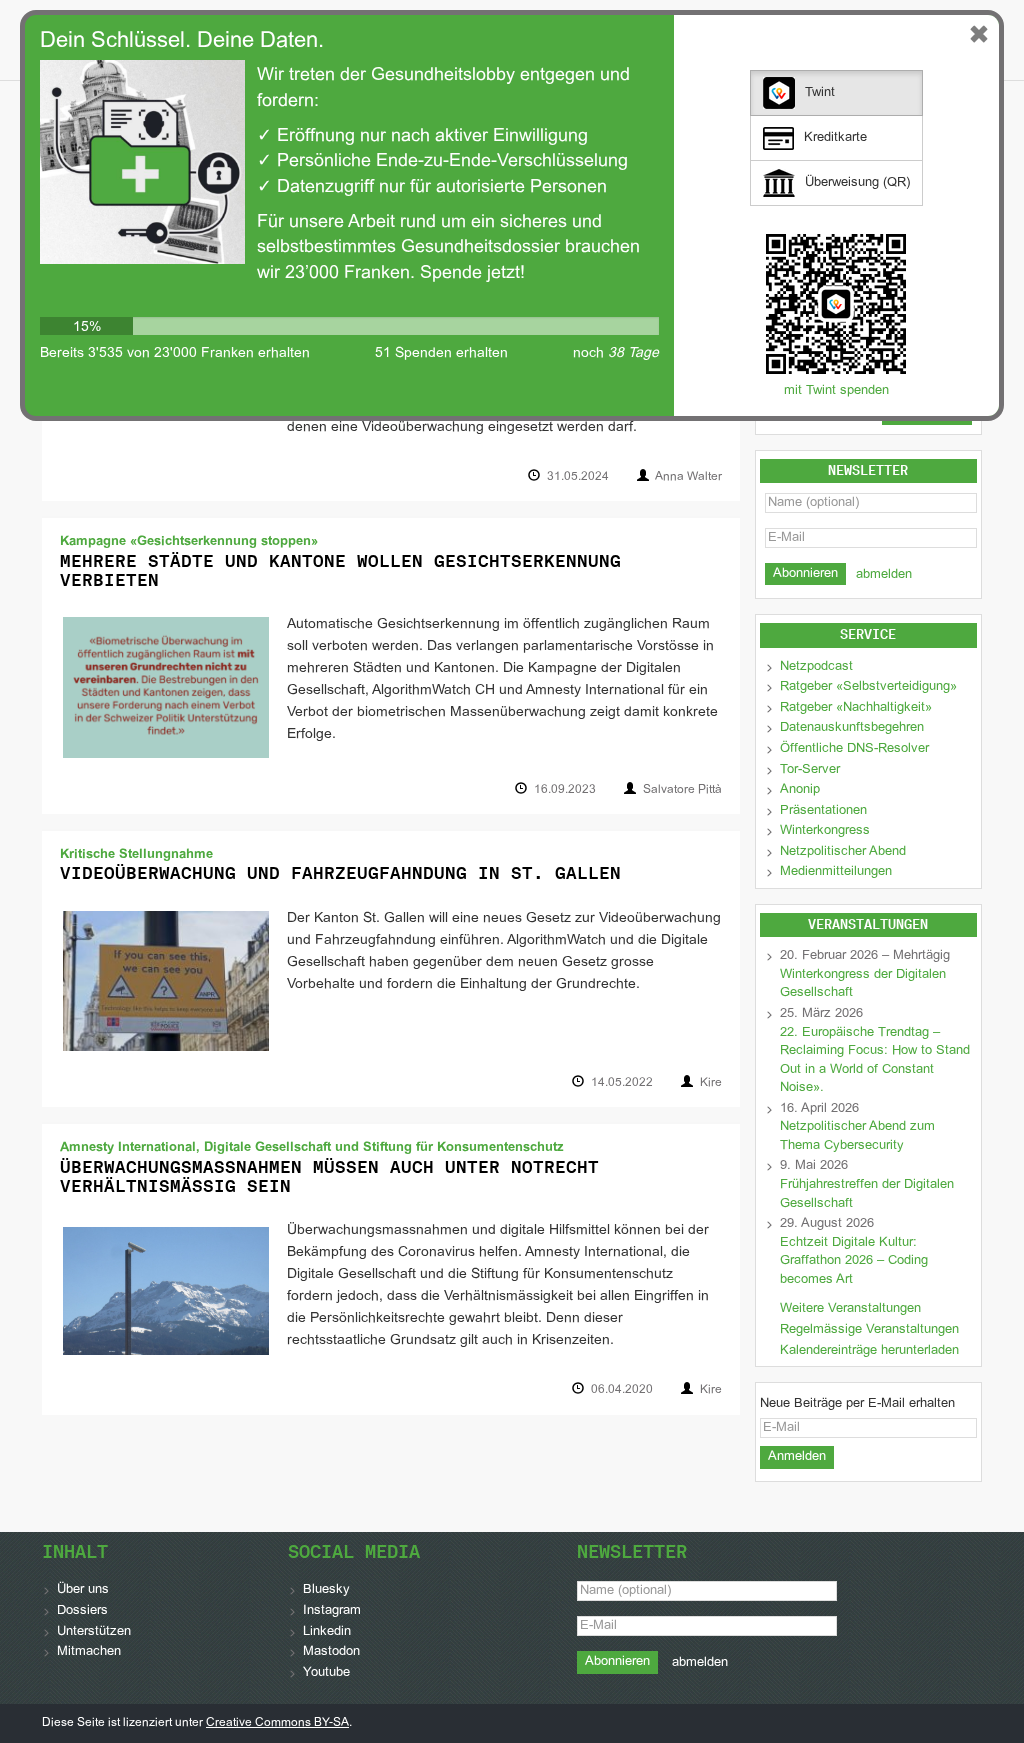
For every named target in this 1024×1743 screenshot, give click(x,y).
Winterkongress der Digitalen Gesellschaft (863, 984)
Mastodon (331, 1652)
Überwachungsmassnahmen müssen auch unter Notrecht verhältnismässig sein (329, 1176)
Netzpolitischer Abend (843, 852)
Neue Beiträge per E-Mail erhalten (857, 1404)
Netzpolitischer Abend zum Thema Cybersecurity (857, 1136)
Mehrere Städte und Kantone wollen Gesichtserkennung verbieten (340, 570)
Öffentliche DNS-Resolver (854, 749)
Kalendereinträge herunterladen (869, 1351)
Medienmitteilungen (836, 872)
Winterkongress (825, 831)
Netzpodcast (816, 667)
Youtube (326, 1673)
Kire (711, 1083)
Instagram (332, 1611)
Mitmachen (89, 1652)
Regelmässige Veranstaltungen (869, 1330)
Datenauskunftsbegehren (852, 728)
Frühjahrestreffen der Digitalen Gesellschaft (867, 1194)
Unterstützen (94, 1632)
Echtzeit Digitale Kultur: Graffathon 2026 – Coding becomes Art (854, 1261)
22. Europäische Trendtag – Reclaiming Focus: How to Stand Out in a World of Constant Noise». (875, 1061)
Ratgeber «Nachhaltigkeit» (856, 708)
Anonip (800, 790)
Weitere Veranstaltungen (850, 1309)
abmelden (884, 575)
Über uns (83, 1590)
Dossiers (82, 1611)
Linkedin (327, 1632)
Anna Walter (688, 477)
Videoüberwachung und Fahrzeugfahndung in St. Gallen (340, 873)
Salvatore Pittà (682, 790)
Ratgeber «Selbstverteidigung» (868, 687)
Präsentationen (823, 811)
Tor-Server (810, 770)
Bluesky (326, 1590)
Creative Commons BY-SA (277, 1723)
